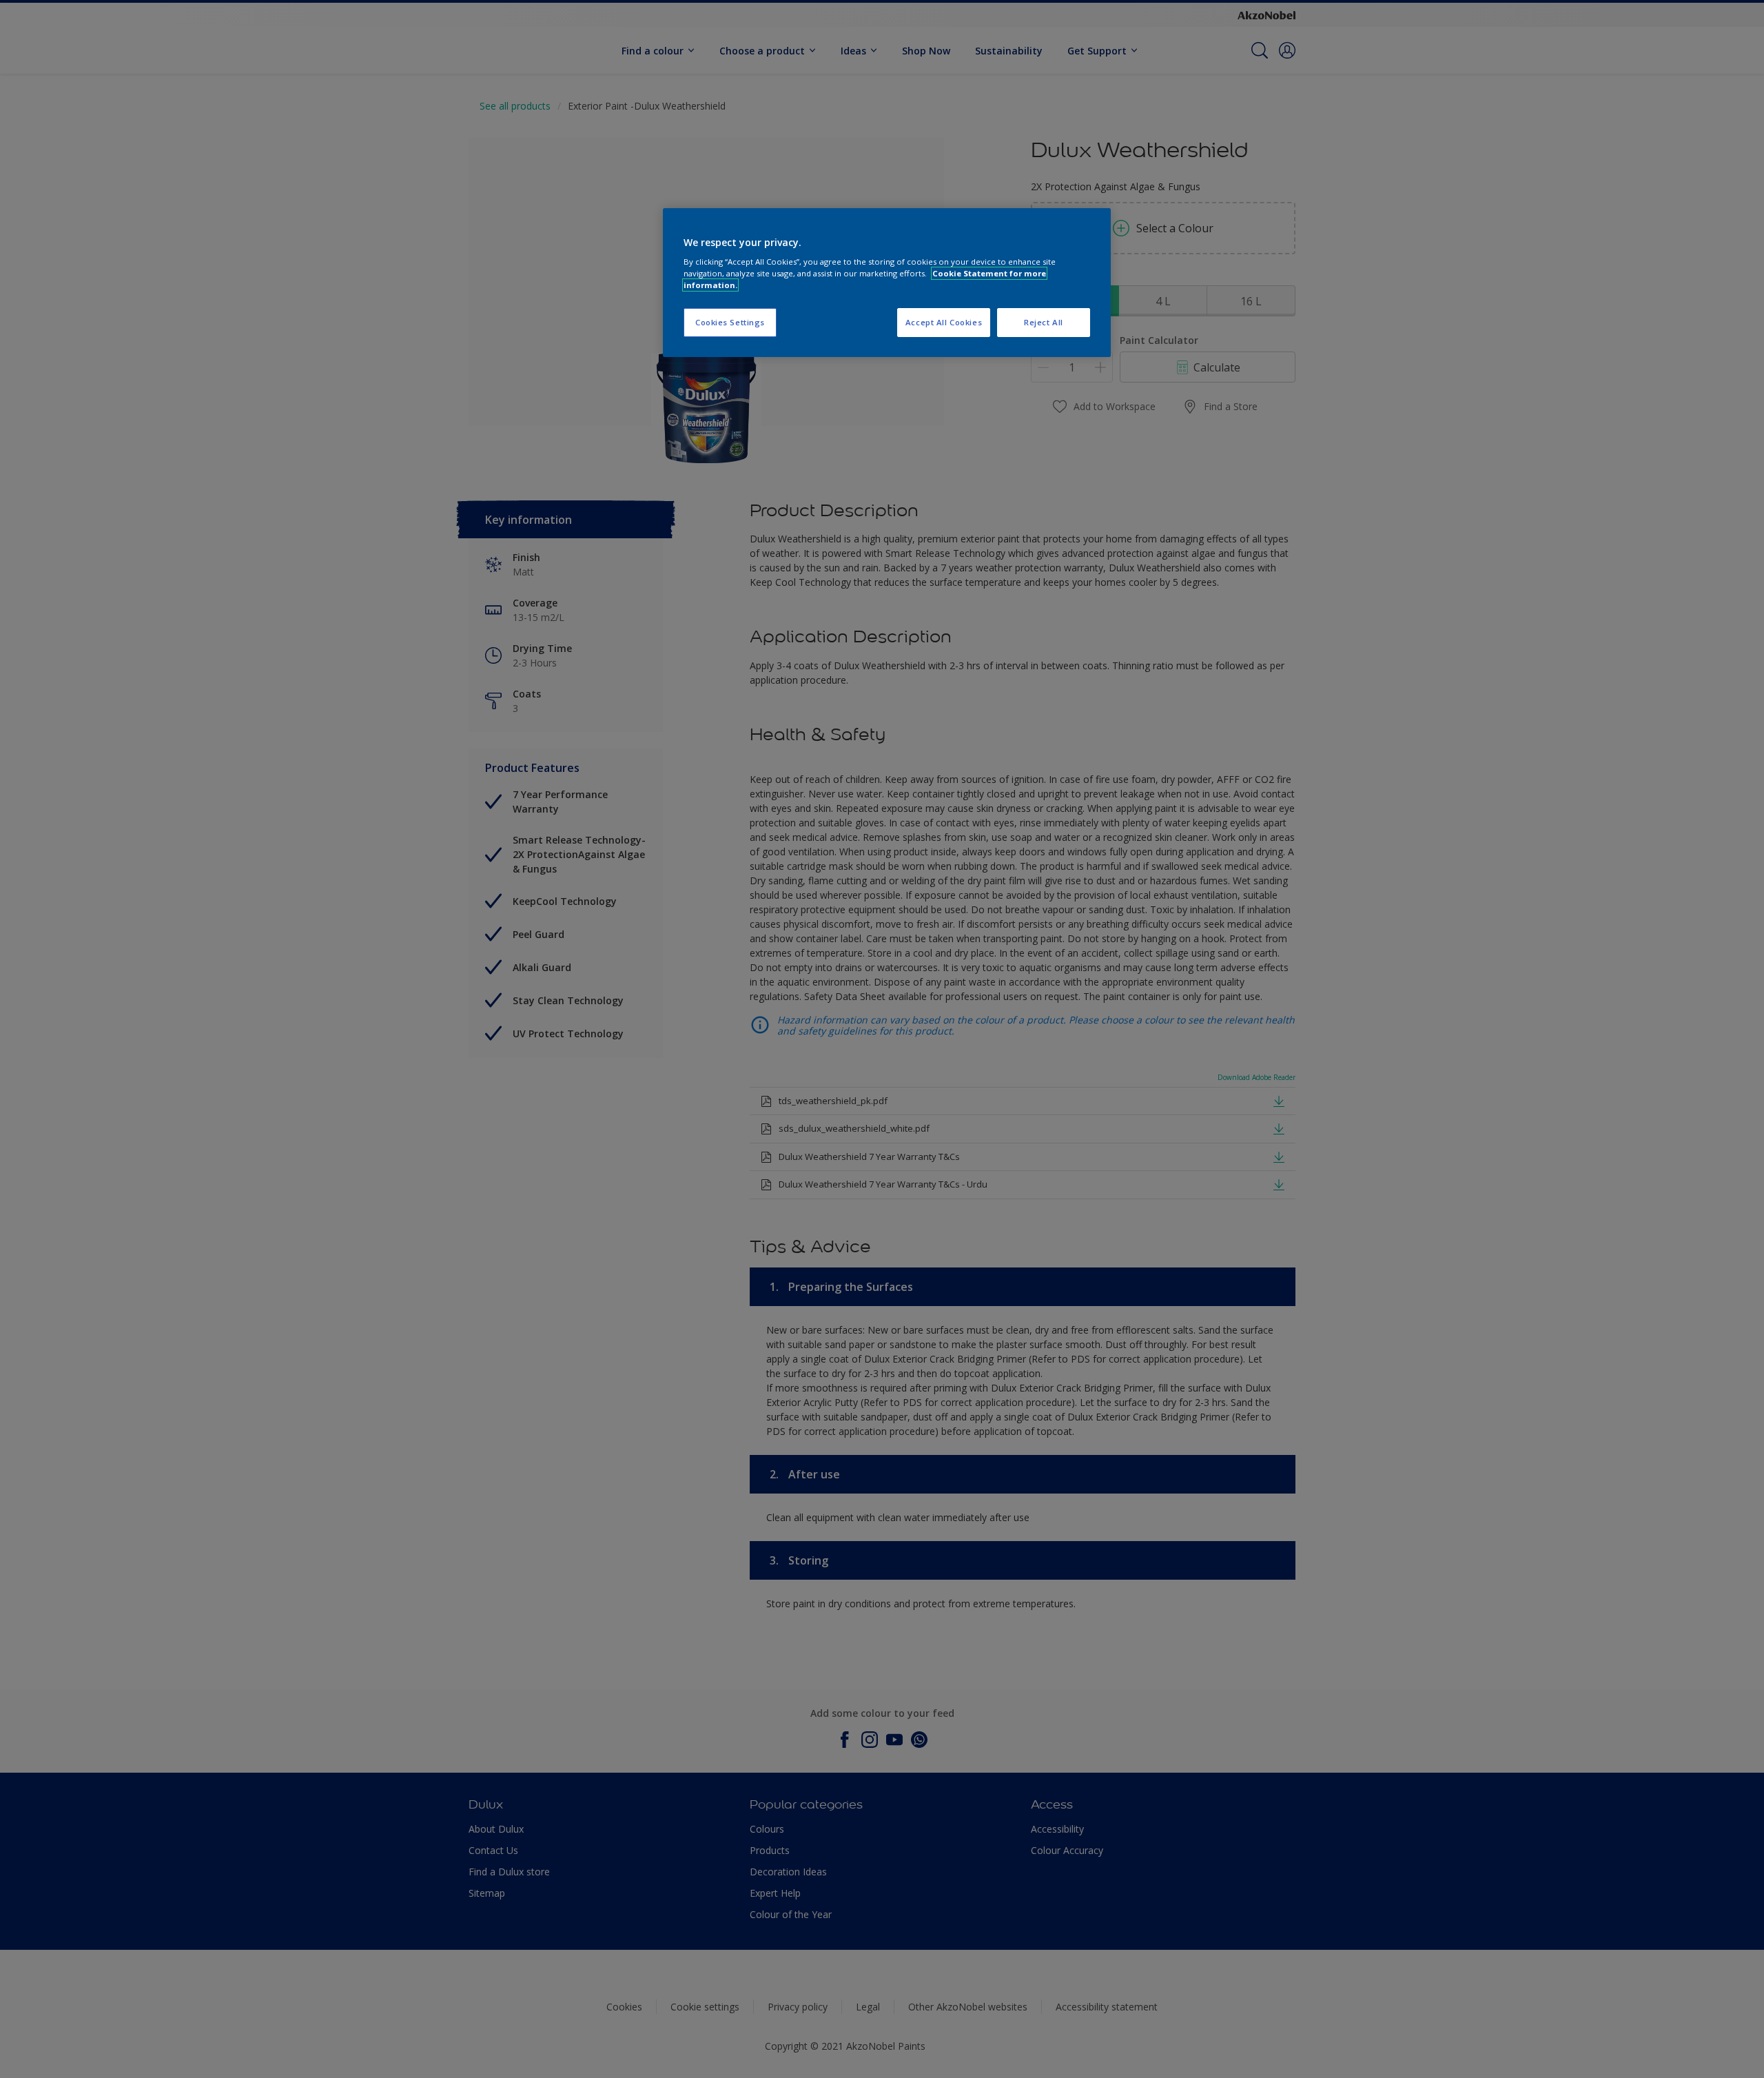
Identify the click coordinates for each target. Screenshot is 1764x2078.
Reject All (1044, 322)
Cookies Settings (730, 322)
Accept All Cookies (944, 322)
